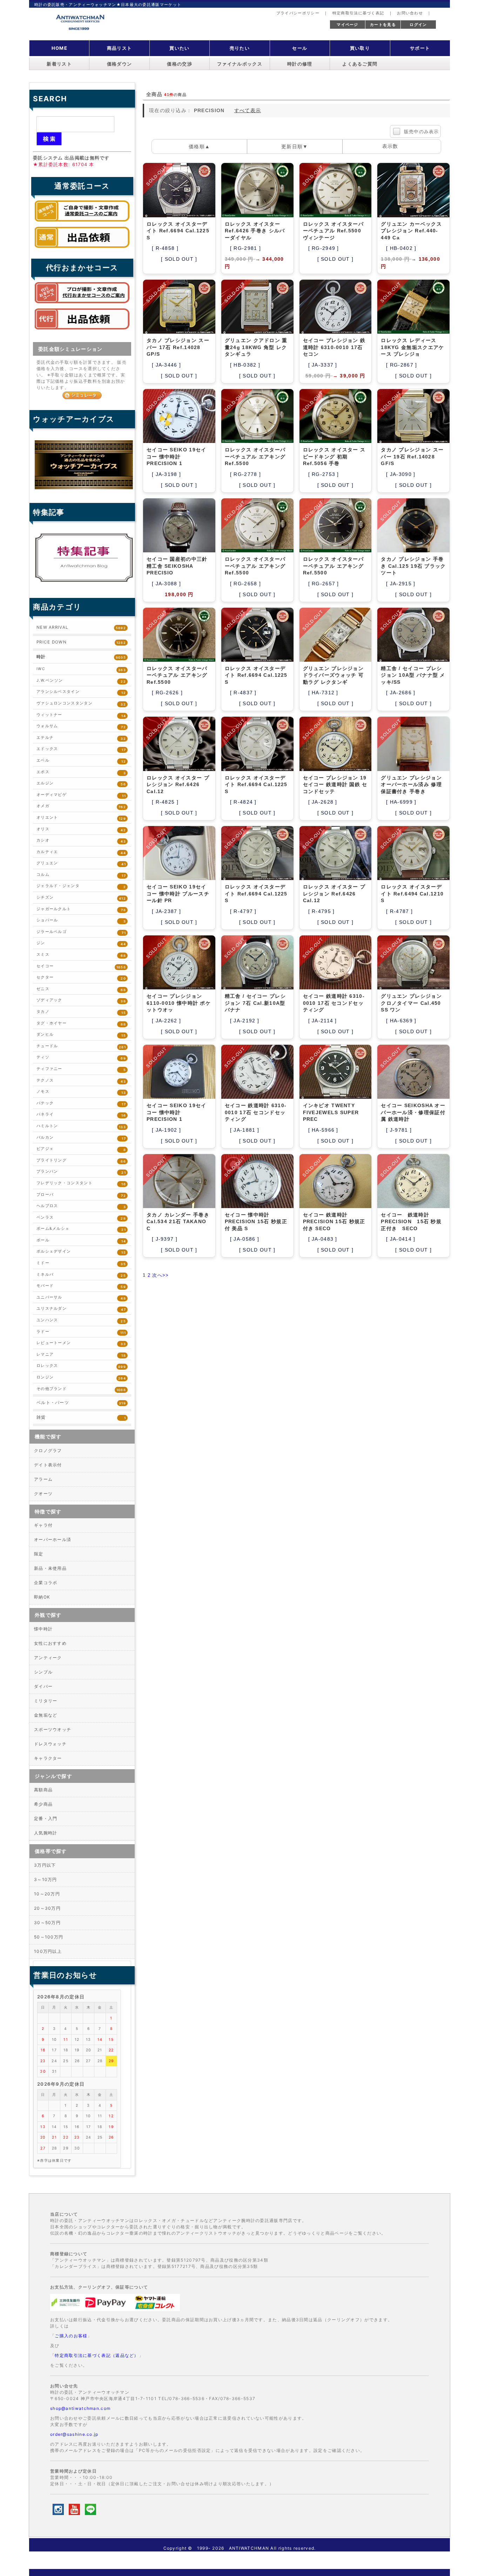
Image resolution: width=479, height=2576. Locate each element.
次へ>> (160, 1275)
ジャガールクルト (81, 909)
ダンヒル (81, 1035)
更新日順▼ (295, 146)
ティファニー (81, 1069)
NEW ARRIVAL (81, 627)
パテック (81, 1103)
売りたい (240, 48)
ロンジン (81, 1378)
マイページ (348, 25)
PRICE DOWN (81, 642)
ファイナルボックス (240, 64)
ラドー (81, 1332)
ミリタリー (46, 1701)
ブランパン (81, 1172)
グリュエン (81, 863)
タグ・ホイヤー (81, 1024)
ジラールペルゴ (81, 932)
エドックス (81, 749)
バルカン (81, 1138)
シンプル (43, 1672)
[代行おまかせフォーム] (82, 331)
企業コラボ (46, 1583)
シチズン (81, 898)
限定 (39, 1554)
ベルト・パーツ (81, 1403)
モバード (81, 1286)
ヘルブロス (81, 1206)
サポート (420, 48)
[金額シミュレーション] (82, 395)
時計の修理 (300, 64)
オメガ (81, 806)
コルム (81, 875)
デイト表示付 (48, 1465)
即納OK (42, 1597)
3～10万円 (46, 1879)
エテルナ (81, 738)
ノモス (81, 1092)
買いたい (179, 48)
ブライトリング (81, 1161)
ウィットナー (81, 715)
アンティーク (48, 1658)
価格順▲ (199, 146)
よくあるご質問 (360, 64)
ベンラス (81, 1218)
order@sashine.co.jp (74, 2434)
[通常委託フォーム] (82, 250)
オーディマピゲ (81, 795)
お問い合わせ (410, 13)
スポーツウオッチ (53, 1729)
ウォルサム (81, 726)
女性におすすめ (50, 1643)
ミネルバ (81, 1275)
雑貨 (81, 1417)
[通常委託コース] (82, 223)
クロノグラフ (48, 1450)
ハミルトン (81, 1126)
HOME (59, 48)
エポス (81, 772)
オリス (81, 829)
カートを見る (383, 25)
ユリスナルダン (81, 1309)
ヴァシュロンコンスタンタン (81, 704)
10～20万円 (47, 1894)
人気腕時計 (46, 1833)
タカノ (81, 1012)
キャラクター (48, 1758)
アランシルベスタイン (81, 692)
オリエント (81, 818)
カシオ (81, 841)
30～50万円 (47, 1923)
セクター (81, 978)
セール (300, 48)
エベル (81, 761)
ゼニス (81, 989)
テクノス (81, 1081)
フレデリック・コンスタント (81, 1183)
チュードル (81, 1046)
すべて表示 (248, 110)
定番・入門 (46, 1818)
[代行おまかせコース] (82, 305)
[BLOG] (84, 582)
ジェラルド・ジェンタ (81, 886)
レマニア (81, 1355)
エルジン (81, 783)
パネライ (81, 1115)
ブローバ (81, 1195)
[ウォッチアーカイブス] (84, 489)
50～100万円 (49, 1937)
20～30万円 (47, 1908)
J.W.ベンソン (81, 681)
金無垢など (46, 1715)
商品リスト (120, 48)
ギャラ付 (43, 1525)
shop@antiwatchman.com (80, 2408)
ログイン (418, 25)
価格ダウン (120, 64)
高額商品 (43, 1790)
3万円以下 (45, 1865)
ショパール (81, 921)
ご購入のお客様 (71, 2336)
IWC (81, 669)
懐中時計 (43, 1629)
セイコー (81, 966)
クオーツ (43, 1494)
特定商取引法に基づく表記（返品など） (97, 2355)
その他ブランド (81, 1389)
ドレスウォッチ (50, 1744)
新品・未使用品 (50, 1568)
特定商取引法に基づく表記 (358, 13)
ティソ (81, 1058)
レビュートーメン (81, 1343)
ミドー (81, 1263)
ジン (81, 943)
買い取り (360, 48)
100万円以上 (48, 1951)
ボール (81, 1241)
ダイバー (43, 1686)
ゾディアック (81, 1000)
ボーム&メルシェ (81, 1229)
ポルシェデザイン (81, 1252)
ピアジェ (81, 1149)
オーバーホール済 (53, 1539)
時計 (81, 657)
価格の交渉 (180, 64)
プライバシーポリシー (298, 13)
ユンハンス (81, 1320)
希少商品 (43, 1804)
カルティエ (81, 852)
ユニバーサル (81, 1298)
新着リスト (59, 64)
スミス (81, 955)
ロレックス (81, 1366)
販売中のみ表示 (421, 132)
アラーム (43, 1479)
